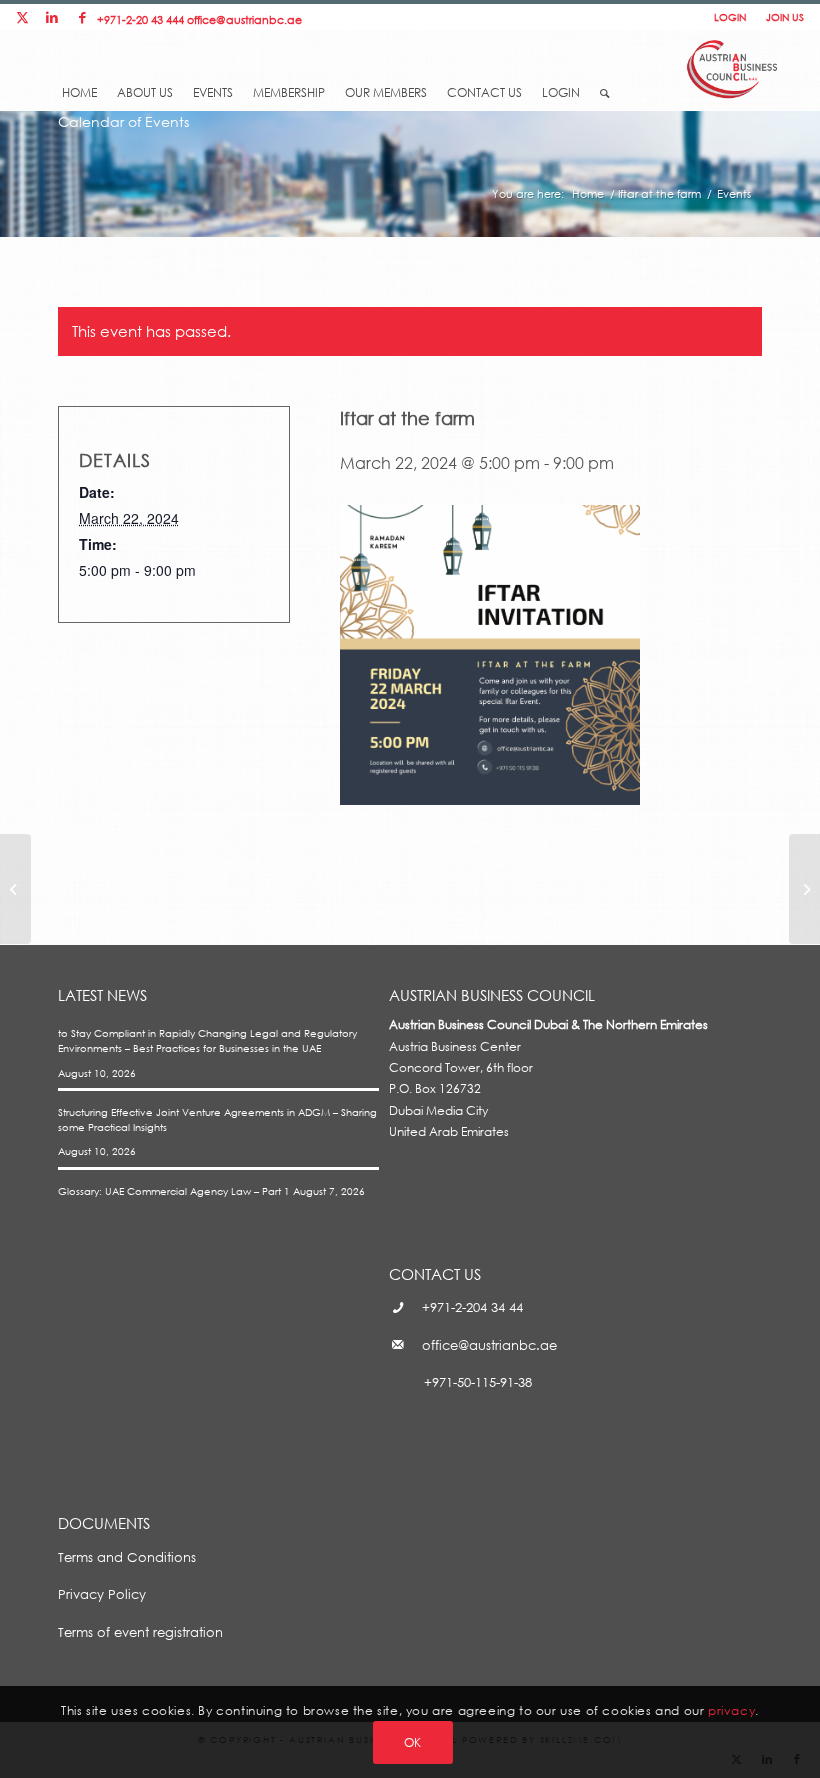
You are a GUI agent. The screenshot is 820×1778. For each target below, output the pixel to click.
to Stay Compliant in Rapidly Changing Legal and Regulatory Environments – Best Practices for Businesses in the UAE (207, 1040)
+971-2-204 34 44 (472, 1307)
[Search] (604, 87)
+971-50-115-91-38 (478, 1382)
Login (730, 17)
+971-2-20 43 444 (140, 19)
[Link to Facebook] (82, 17)
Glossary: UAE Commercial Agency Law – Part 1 (174, 1191)
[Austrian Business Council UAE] (732, 66)
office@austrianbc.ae (244, 19)
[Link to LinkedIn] (52, 17)
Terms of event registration (140, 1632)
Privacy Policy (102, 1594)
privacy (731, 1710)
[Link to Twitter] (22, 17)
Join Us (785, 17)
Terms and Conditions (127, 1557)
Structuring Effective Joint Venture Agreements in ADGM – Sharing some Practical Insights (217, 1119)
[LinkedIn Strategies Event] (15, 889)
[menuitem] (79, 77)
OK (413, 1742)
